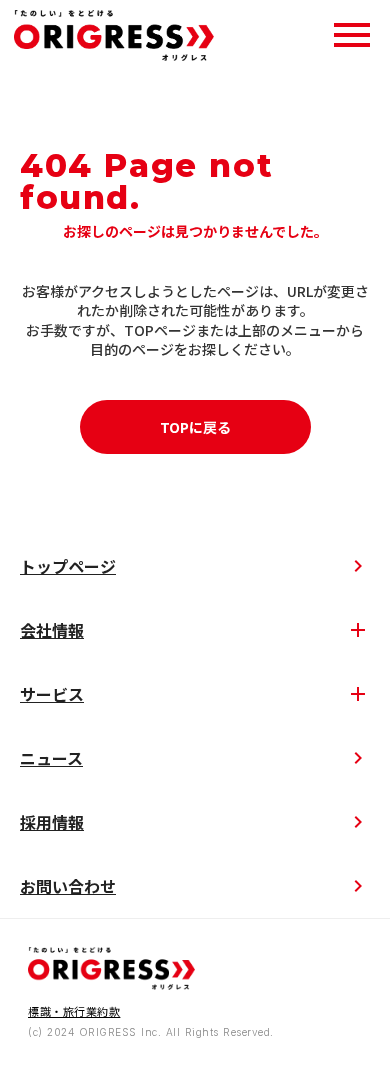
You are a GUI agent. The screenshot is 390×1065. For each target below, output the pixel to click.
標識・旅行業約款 (74, 1011)
